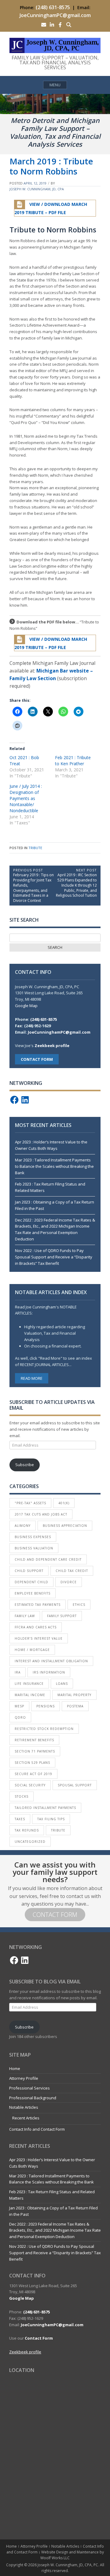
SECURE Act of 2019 (33, 1774)
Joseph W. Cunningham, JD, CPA (37, 189)
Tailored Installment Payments (45, 1808)
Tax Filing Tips (51, 1819)
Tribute (35, 848)
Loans (62, 1684)
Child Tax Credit (72, 1571)
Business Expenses (33, 1537)
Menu (55, 85)
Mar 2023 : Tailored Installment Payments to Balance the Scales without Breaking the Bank (54, 1166)
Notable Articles (24, 2107)
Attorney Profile (24, 2078)
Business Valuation (34, 1548)
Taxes (20, 1819)
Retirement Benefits (34, 1740)
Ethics (79, 1605)
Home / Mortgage (32, 1650)
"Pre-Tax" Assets (30, 1503)
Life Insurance (29, 1684)
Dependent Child (31, 1582)
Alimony (23, 1526)
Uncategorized (30, 1842)
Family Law (25, 1616)
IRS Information (49, 1672)
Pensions (46, 1706)
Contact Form (55, 1915)
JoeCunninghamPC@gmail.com (55, 15)
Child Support (29, 1571)
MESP (19, 1706)
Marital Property (74, 1695)
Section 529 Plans (32, 1763)
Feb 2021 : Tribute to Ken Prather (73, 761)
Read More (32, 1378)
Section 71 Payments (35, 1751)
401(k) (64, 1503)
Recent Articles (26, 2118)
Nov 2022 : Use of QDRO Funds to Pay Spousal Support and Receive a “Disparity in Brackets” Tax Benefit (54, 1257)
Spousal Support (75, 1785)
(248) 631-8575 (53, 7)
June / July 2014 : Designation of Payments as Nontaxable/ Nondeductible (26, 798)
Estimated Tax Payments (38, 1605)
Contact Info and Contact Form (37, 2129)
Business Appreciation (65, 1526)
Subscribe (25, 1465)
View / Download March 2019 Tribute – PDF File (51, 209)
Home (15, 2068)
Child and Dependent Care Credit (48, 1559)
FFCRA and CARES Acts (36, 1627)
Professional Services (29, 2088)
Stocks (22, 1796)
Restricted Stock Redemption (44, 1729)
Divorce (69, 1582)
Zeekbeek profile (52, 1046)
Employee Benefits (33, 1593)
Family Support (62, 1616)
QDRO (20, 1717)
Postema (75, 1706)
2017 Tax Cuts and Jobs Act (41, 1514)
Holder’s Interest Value (39, 1638)
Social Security (30, 1785)
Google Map (26, 1006)
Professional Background (33, 2098)
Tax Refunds (27, 1830)
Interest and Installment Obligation (51, 1661)
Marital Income (30, 1695)
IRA (18, 1672)
